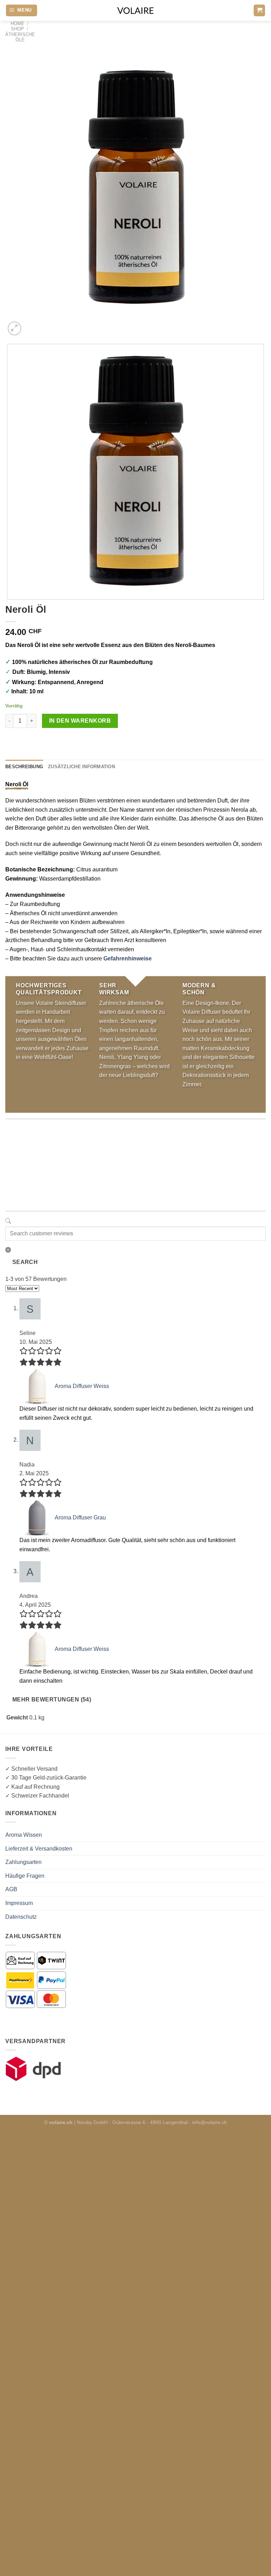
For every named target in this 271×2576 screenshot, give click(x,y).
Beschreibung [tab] (24, 767)
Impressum (19, 1903)
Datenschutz (21, 1917)
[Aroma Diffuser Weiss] (37, 1386)
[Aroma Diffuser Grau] (37, 1518)
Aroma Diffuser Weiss (82, 1386)
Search (25, 1262)
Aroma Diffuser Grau (80, 1518)
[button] (22, 10)
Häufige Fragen (25, 1876)
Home (17, 23)
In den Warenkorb (80, 721)
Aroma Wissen (24, 1835)
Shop (17, 29)
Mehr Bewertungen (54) (52, 1699)
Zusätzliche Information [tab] (82, 767)
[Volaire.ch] (135, 10)
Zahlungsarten (23, 1862)
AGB (11, 1889)
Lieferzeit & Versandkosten (39, 1849)
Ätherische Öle (20, 37)
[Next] (32, 325)
